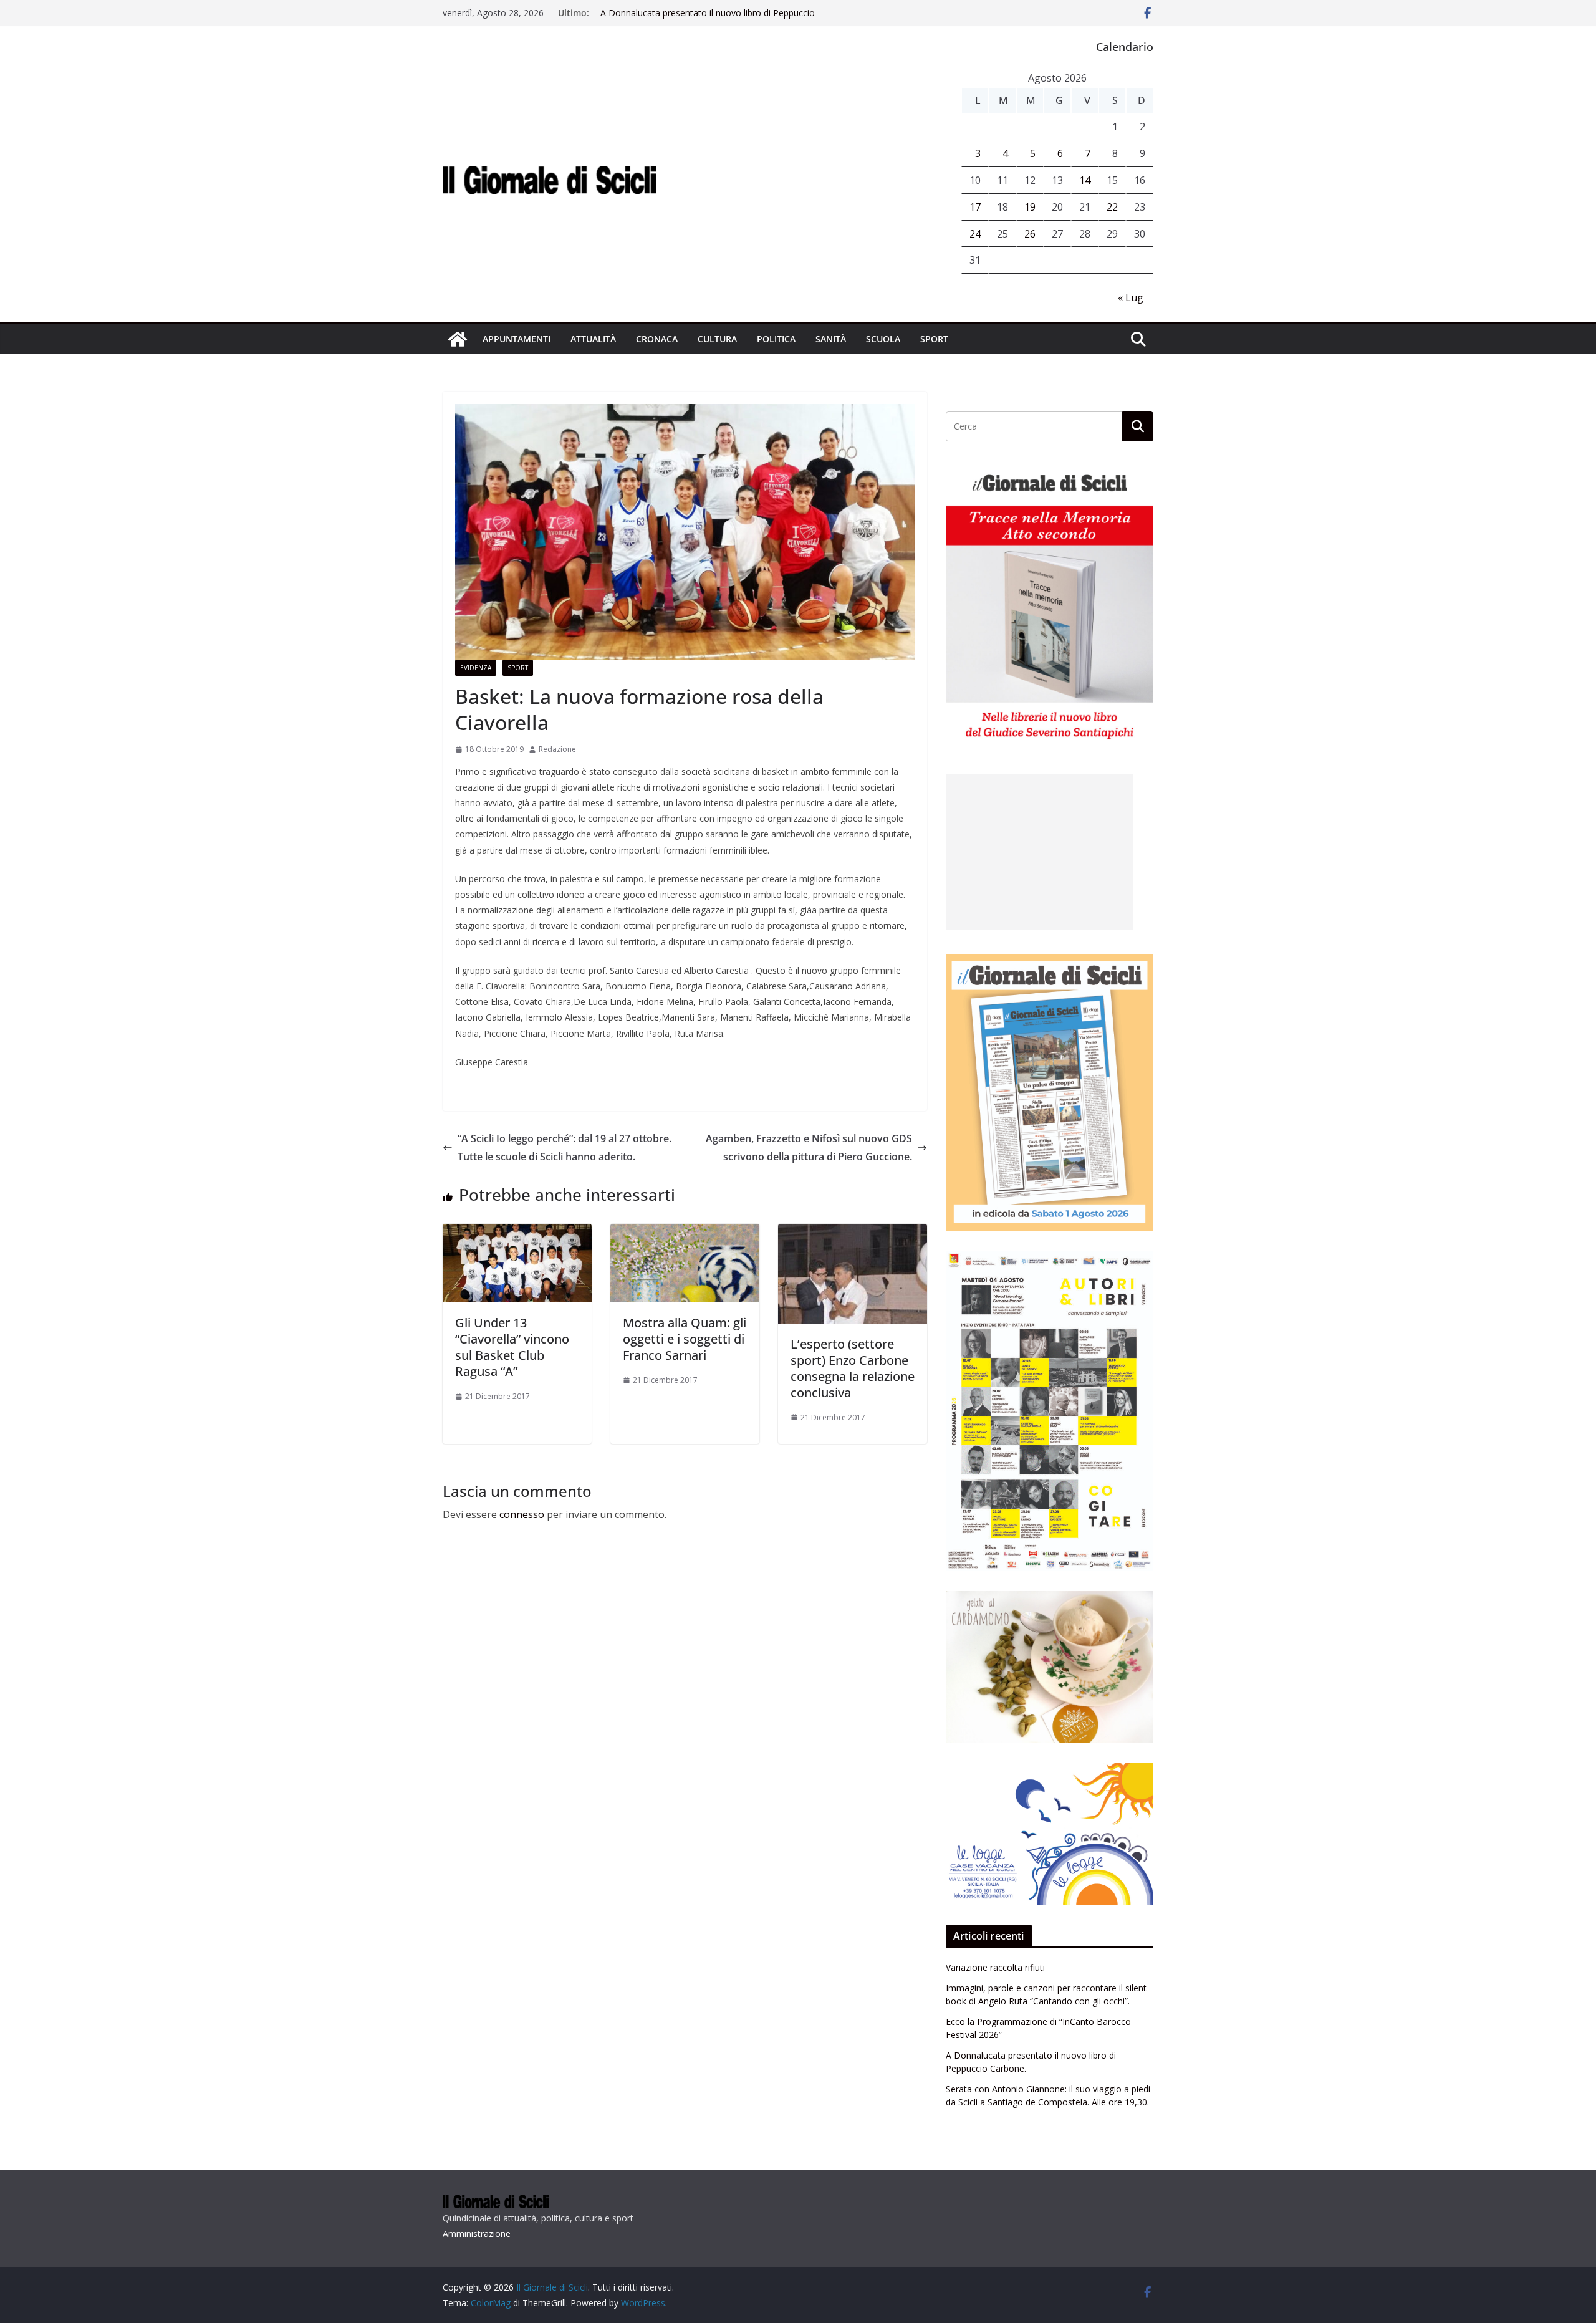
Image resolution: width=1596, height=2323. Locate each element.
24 (975, 234)
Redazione (557, 749)
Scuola (883, 339)
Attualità (593, 339)
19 (1030, 207)
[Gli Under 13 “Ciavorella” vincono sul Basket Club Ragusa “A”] (517, 1233)
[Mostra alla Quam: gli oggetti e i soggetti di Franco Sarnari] (685, 1233)
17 (975, 207)
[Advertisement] (1039, 852)
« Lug (1131, 297)
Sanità (831, 339)
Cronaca (657, 339)
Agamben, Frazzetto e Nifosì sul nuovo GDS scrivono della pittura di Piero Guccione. (809, 1147)
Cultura (717, 339)
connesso (522, 1514)
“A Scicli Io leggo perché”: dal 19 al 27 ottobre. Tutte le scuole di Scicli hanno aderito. (565, 1147)
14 (1085, 180)
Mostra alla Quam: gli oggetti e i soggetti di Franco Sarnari (685, 1339)
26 (1030, 234)
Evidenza (476, 668)
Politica (776, 339)
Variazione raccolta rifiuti (995, 1967)
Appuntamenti (517, 339)
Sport (934, 339)
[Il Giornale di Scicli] (458, 339)
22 (1112, 207)
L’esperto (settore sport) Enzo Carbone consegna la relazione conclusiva (853, 1368)
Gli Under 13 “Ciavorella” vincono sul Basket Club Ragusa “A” (512, 1347)
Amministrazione (477, 2234)
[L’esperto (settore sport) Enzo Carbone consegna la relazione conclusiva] (853, 1233)
